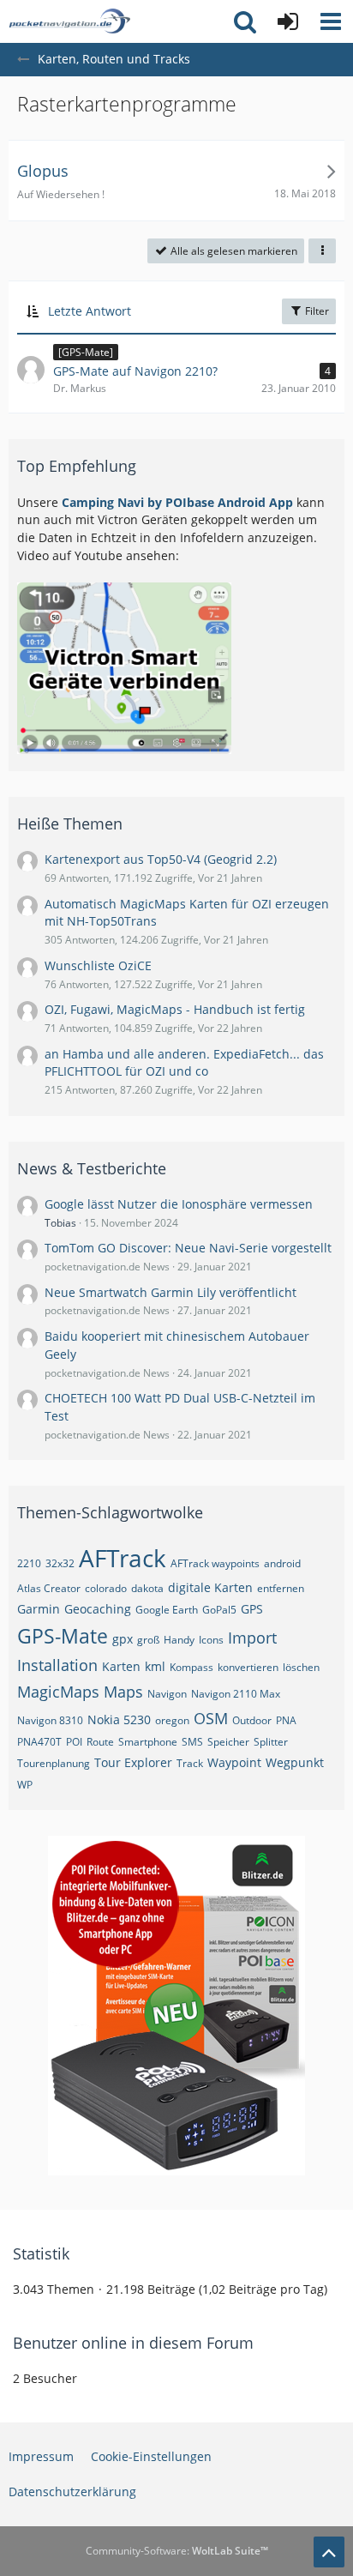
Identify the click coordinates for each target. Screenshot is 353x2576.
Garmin (39, 1609)
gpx (123, 1639)
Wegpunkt (295, 1762)
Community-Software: (177, 2551)
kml (155, 1666)
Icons (211, 1640)
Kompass (191, 1667)
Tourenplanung (54, 1763)
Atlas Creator (49, 1588)
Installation (57, 1665)
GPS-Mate (63, 1636)
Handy (179, 1640)
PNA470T (39, 1742)
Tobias (60, 1223)
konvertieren (248, 1667)
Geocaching (98, 1609)
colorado (106, 1588)
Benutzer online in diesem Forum (133, 2343)
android (282, 1563)
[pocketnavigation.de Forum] (69, 21)
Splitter (271, 1742)
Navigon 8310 (50, 1720)
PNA (286, 1720)
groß (148, 1640)
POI (74, 1742)
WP (25, 1785)
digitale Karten (210, 1587)
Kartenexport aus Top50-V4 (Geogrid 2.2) (161, 859)
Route (100, 1742)
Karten (121, 1666)
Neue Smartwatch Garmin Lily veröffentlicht (171, 1292)
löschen (301, 1667)
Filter (316, 311)
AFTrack (123, 1558)
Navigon (167, 1694)
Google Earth (167, 1610)
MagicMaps (58, 1692)
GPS (252, 1609)
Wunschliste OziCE (98, 965)
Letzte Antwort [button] (90, 311)
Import (252, 1638)
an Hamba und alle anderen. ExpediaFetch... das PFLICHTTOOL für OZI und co (184, 1063)
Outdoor (252, 1720)
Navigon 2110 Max (236, 1694)
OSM (211, 1718)
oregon (172, 1720)
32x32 (60, 1563)
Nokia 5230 (119, 1719)
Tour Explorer (133, 1762)
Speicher (228, 1742)
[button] (331, 21)
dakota (147, 1588)
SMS (192, 1742)
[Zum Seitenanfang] (329, 2552)
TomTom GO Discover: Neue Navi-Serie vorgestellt (188, 1248)
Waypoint (234, 1762)
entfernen (281, 1588)
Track (190, 1763)
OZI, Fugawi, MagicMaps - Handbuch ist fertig (175, 1009)
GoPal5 (219, 1610)
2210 (29, 1563)
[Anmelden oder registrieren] (288, 21)
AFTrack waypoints (215, 1563)
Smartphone (148, 1742)
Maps (123, 1692)
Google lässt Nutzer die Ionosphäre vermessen (179, 1204)
